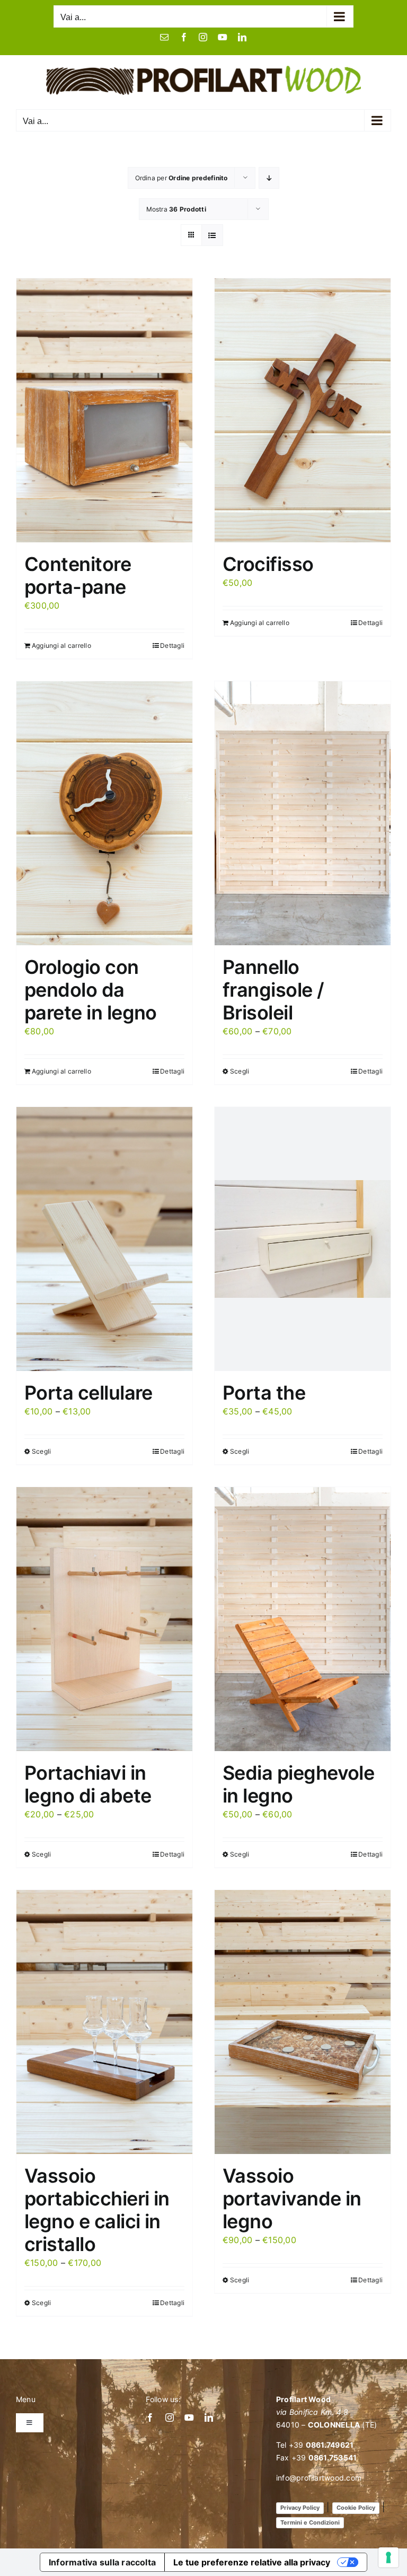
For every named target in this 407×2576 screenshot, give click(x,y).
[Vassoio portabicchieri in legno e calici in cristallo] (104, 2022)
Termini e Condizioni (310, 2522)
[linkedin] (209, 2417)
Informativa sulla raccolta (102, 2562)
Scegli (240, 1071)
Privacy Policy (300, 2508)
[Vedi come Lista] (212, 235)
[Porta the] (303, 1239)
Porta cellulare (89, 1393)
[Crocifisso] (303, 410)
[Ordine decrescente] (269, 178)
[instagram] (170, 2417)
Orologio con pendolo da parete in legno (91, 990)
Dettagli (172, 645)
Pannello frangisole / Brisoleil (273, 990)
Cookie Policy (356, 2508)
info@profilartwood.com (319, 2478)
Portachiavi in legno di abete (88, 1784)
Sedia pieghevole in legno (298, 1784)
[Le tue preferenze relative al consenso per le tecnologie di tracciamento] (388, 2557)
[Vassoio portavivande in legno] (303, 2022)
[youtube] (189, 2417)
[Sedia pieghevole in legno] (303, 1619)
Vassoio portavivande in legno (292, 2199)
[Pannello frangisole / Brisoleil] (303, 813)
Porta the (264, 1393)
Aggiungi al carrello (61, 645)
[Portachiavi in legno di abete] (104, 1619)
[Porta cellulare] (104, 1239)
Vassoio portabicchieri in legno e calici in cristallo (97, 2210)
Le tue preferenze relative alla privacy (252, 2562)
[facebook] (150, 2417)
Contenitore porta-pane (78, 575)
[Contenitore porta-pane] (104, 410)
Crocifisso (268, 564)
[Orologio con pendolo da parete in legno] (104, 813)
